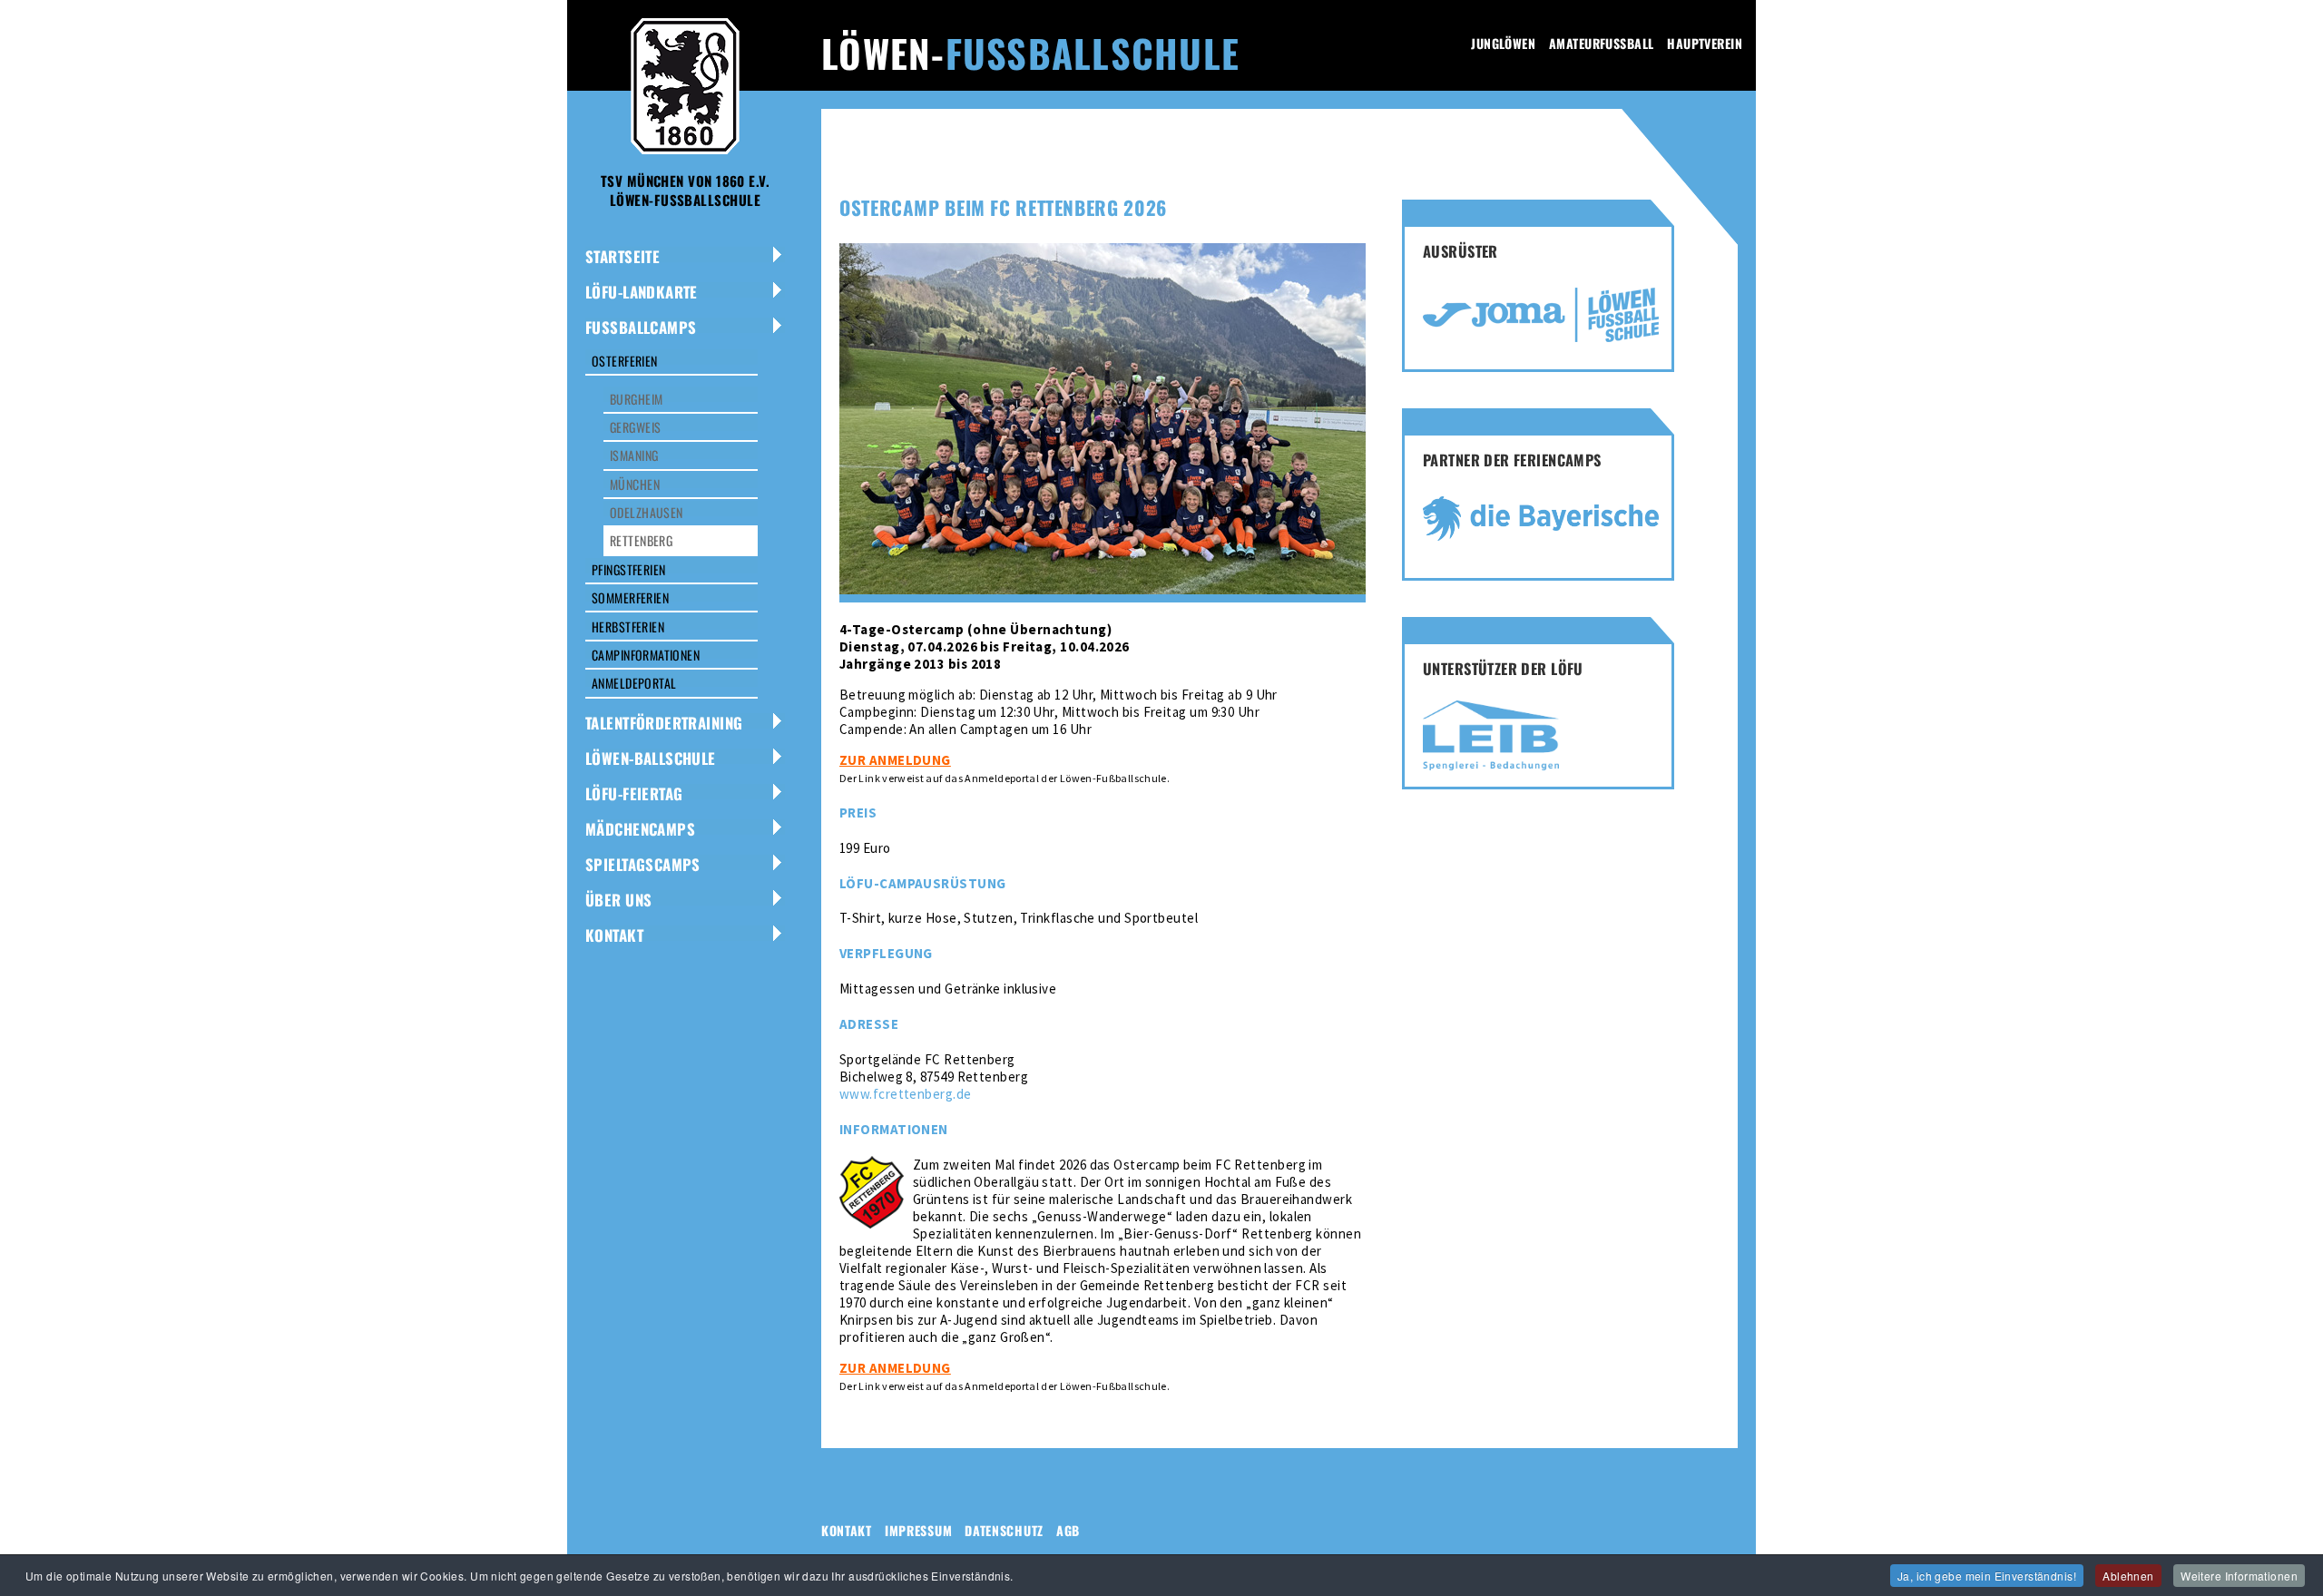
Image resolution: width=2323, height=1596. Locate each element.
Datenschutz (1004, 1530)
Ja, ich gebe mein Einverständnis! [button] (1987, 1576)
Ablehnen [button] (2128, 1576)
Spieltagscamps (643, 864)
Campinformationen (646, 655)
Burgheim (636, 399)
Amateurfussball (1601, 43)
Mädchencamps (640, 829)
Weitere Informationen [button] (2239, 1576)
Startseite (622, 256)
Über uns (618, 900)
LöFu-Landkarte (642, 292)
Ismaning (634, 455)
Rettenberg (641, 540)
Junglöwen (1503, 43)
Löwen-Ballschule (651, 758)
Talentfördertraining (664, 723)
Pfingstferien (628, 569)
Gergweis (635, 427)
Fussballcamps (641, 327)
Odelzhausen (647, 512)
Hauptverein (1705, 43)
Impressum (918, 1530)
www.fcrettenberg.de (906, 1094)
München (635, 484)
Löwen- (1030, 53)
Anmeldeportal (634, 683)
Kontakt (614, 935)
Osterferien (625, 361)
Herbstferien (628, 627)
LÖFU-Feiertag (634, 793)
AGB (1068, 1530)
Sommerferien (630, 597)
